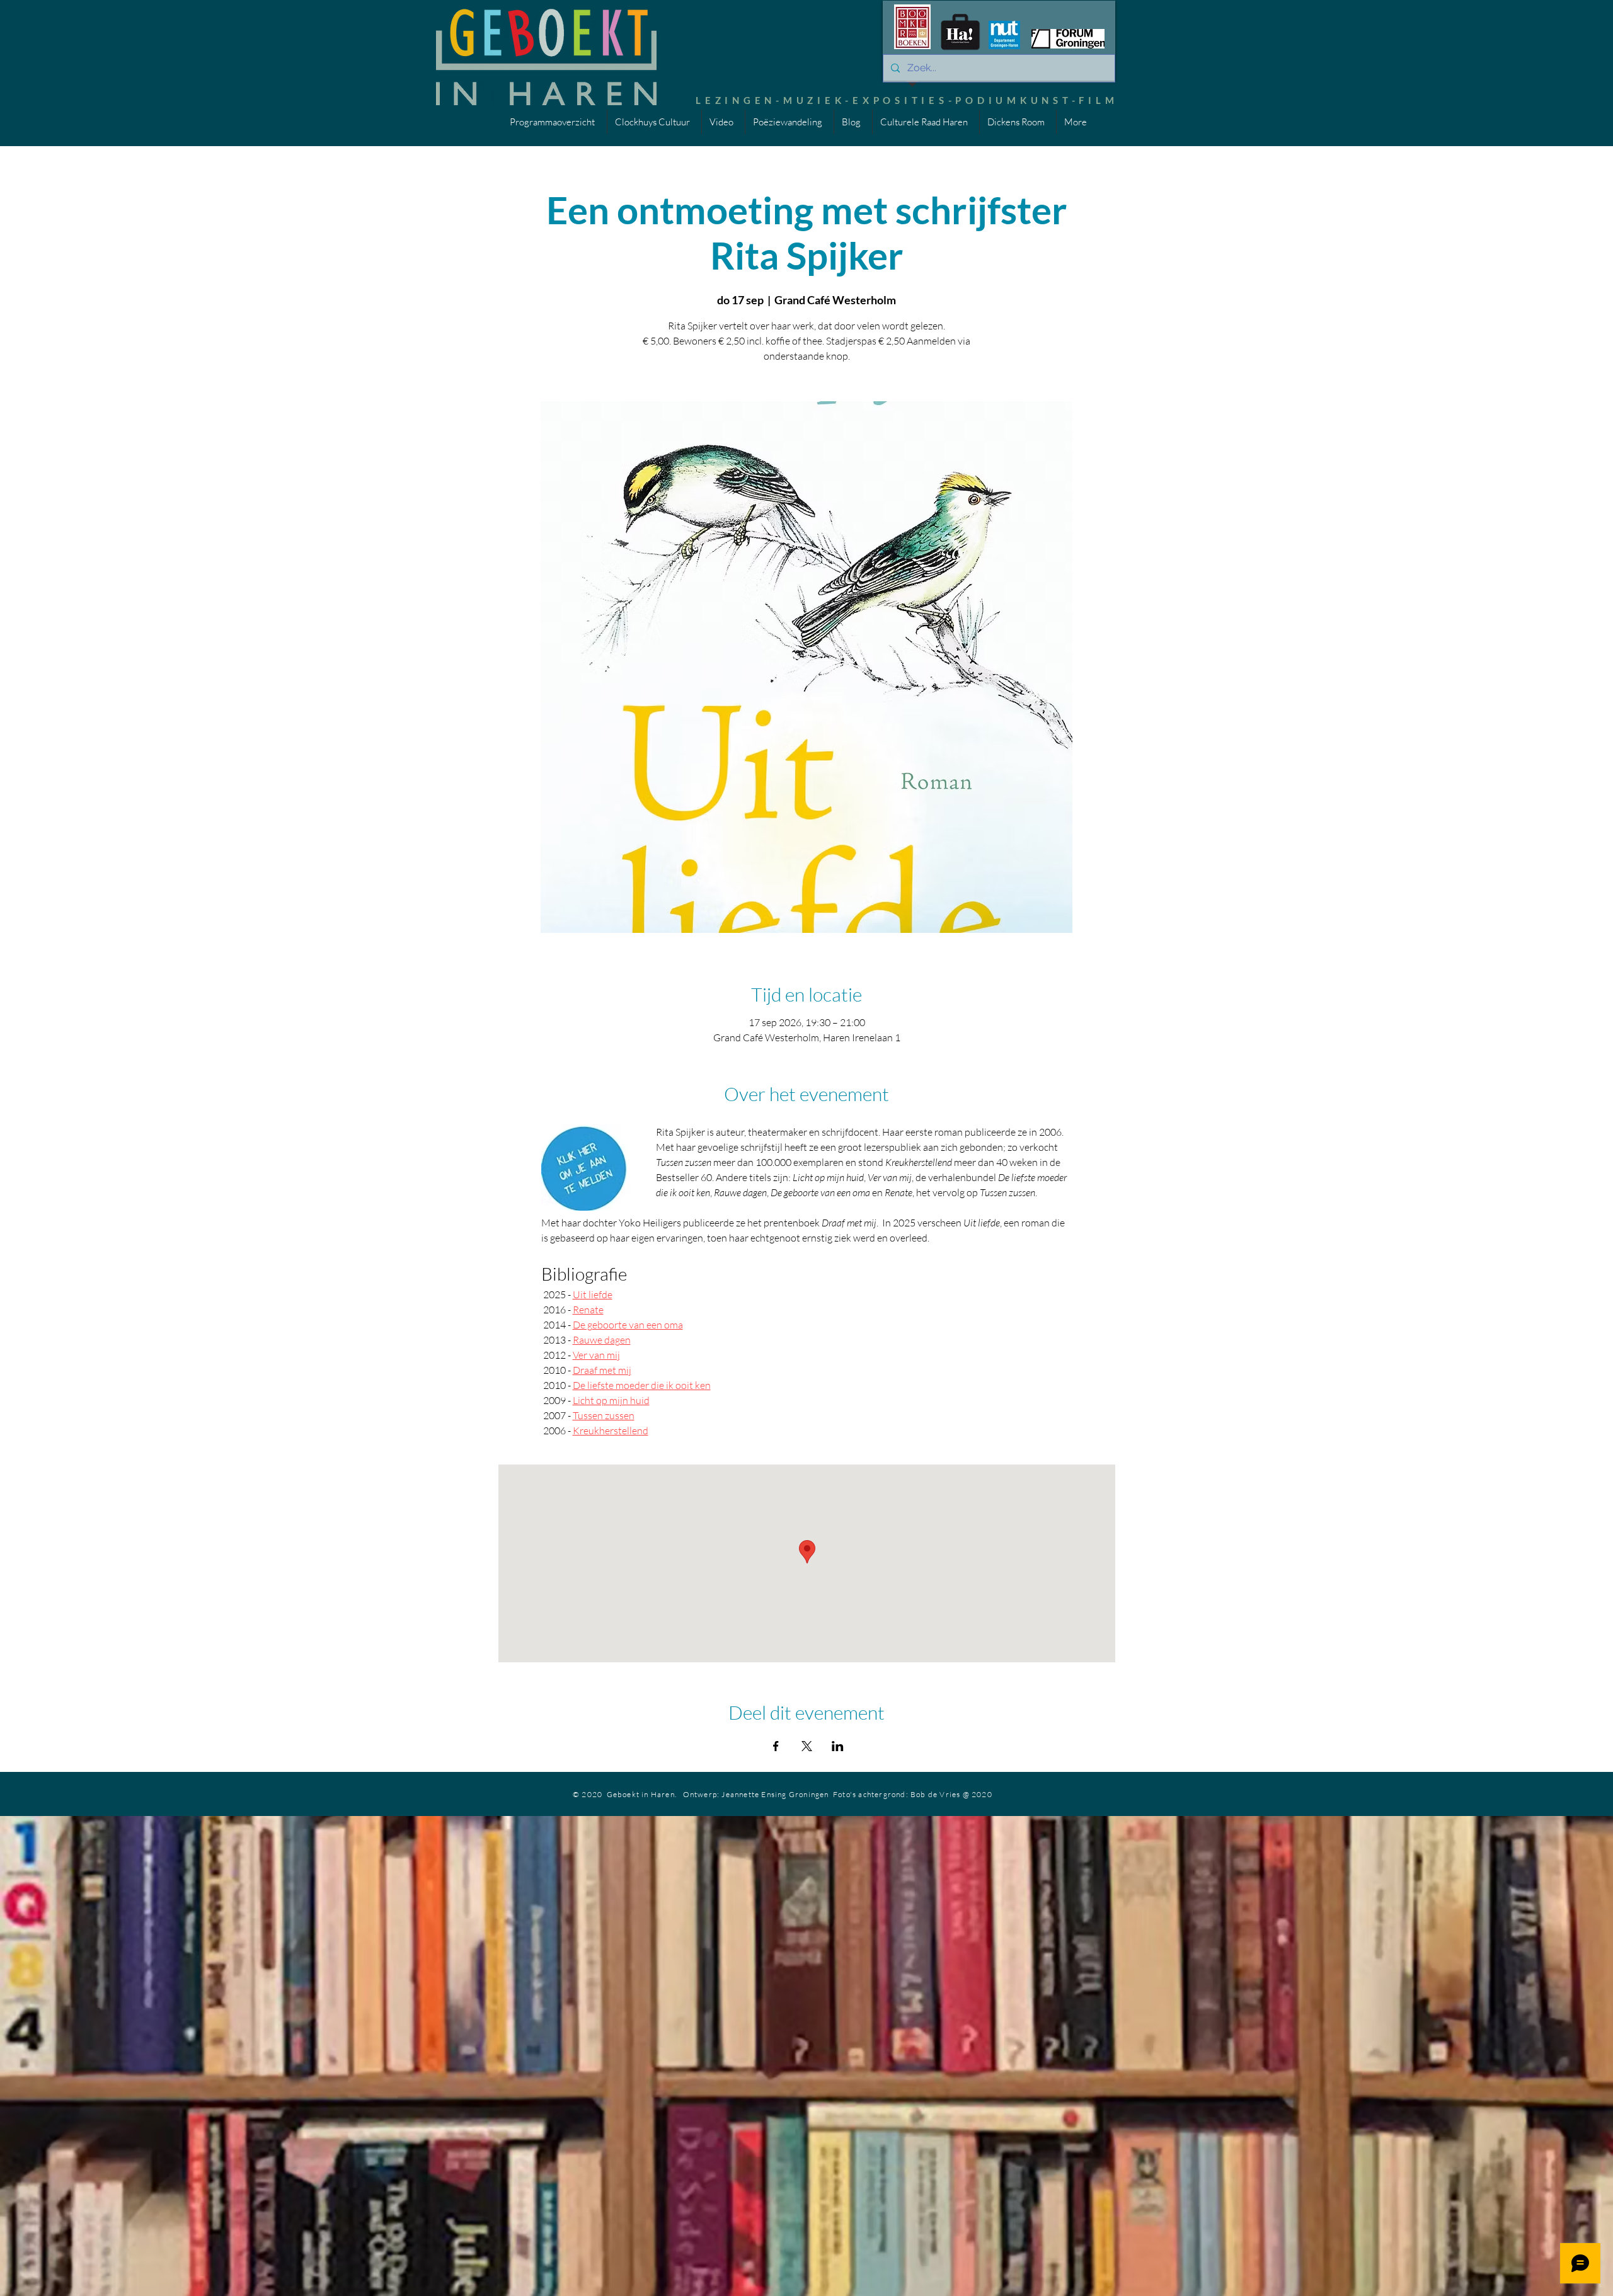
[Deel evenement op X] (807, 1746)
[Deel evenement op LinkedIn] (838, 1746)
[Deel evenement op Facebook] (776, 1746)
